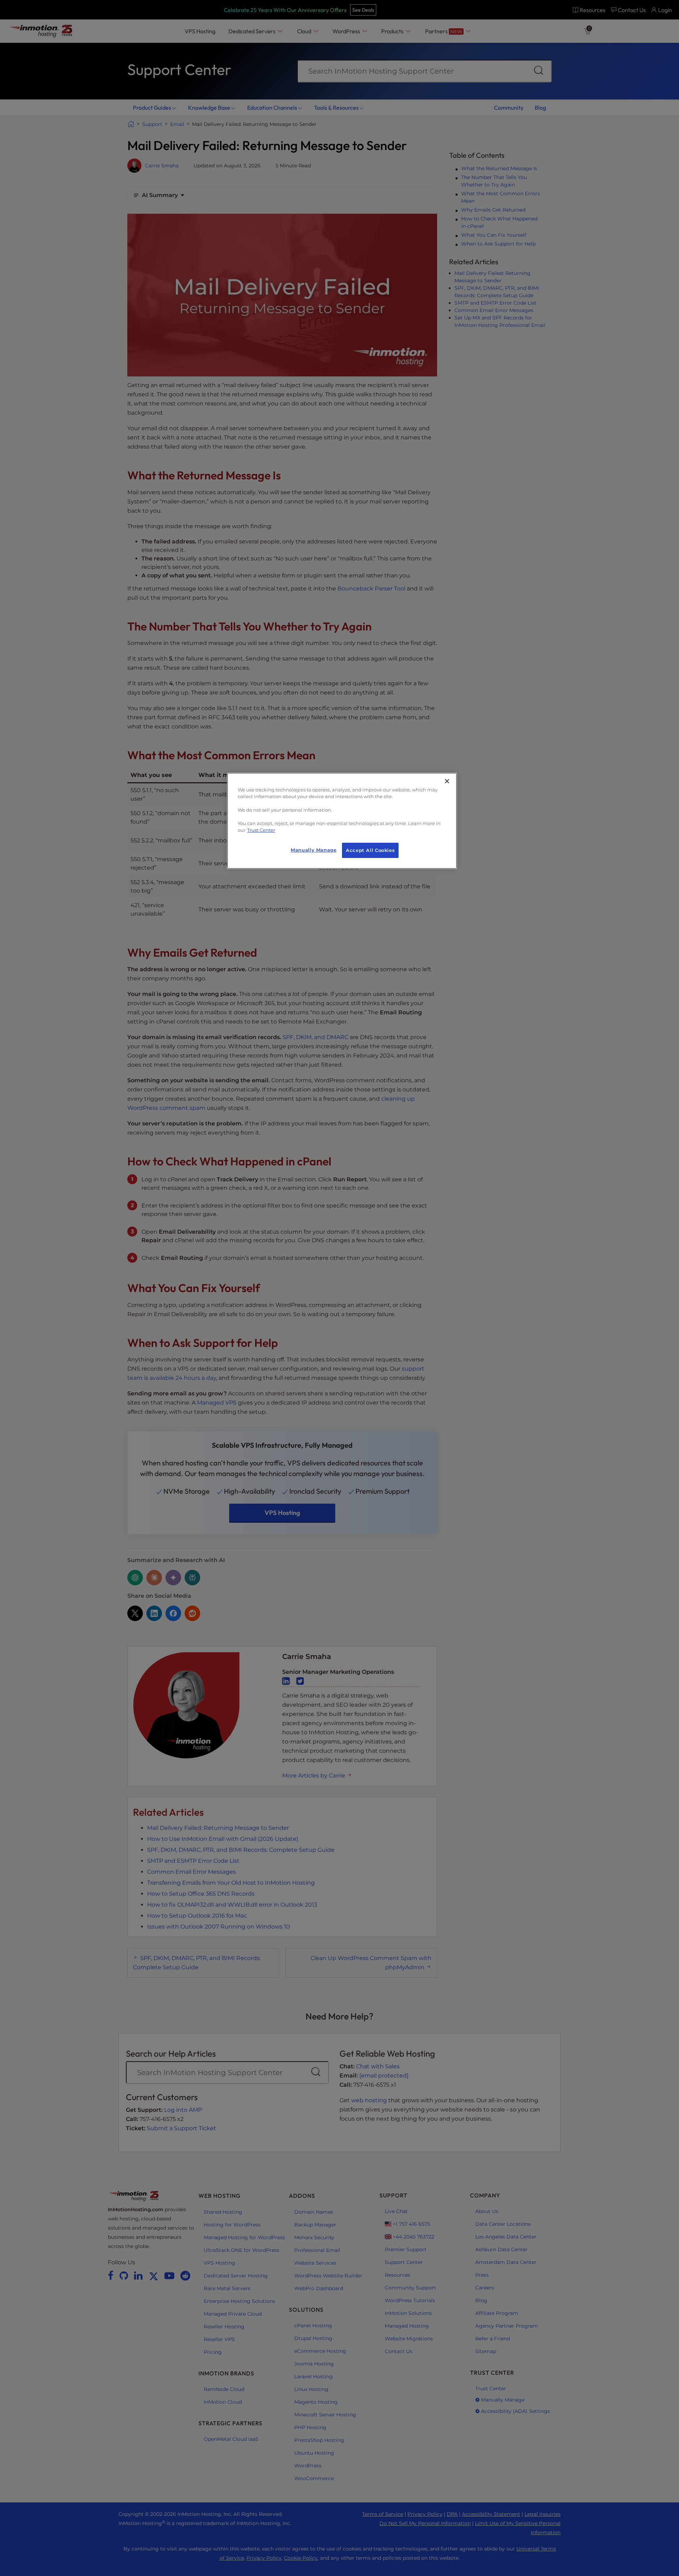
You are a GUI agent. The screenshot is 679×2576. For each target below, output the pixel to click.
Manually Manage (314, 850)
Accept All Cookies (370, 850)
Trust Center (261, 830)
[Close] (447, 781)
